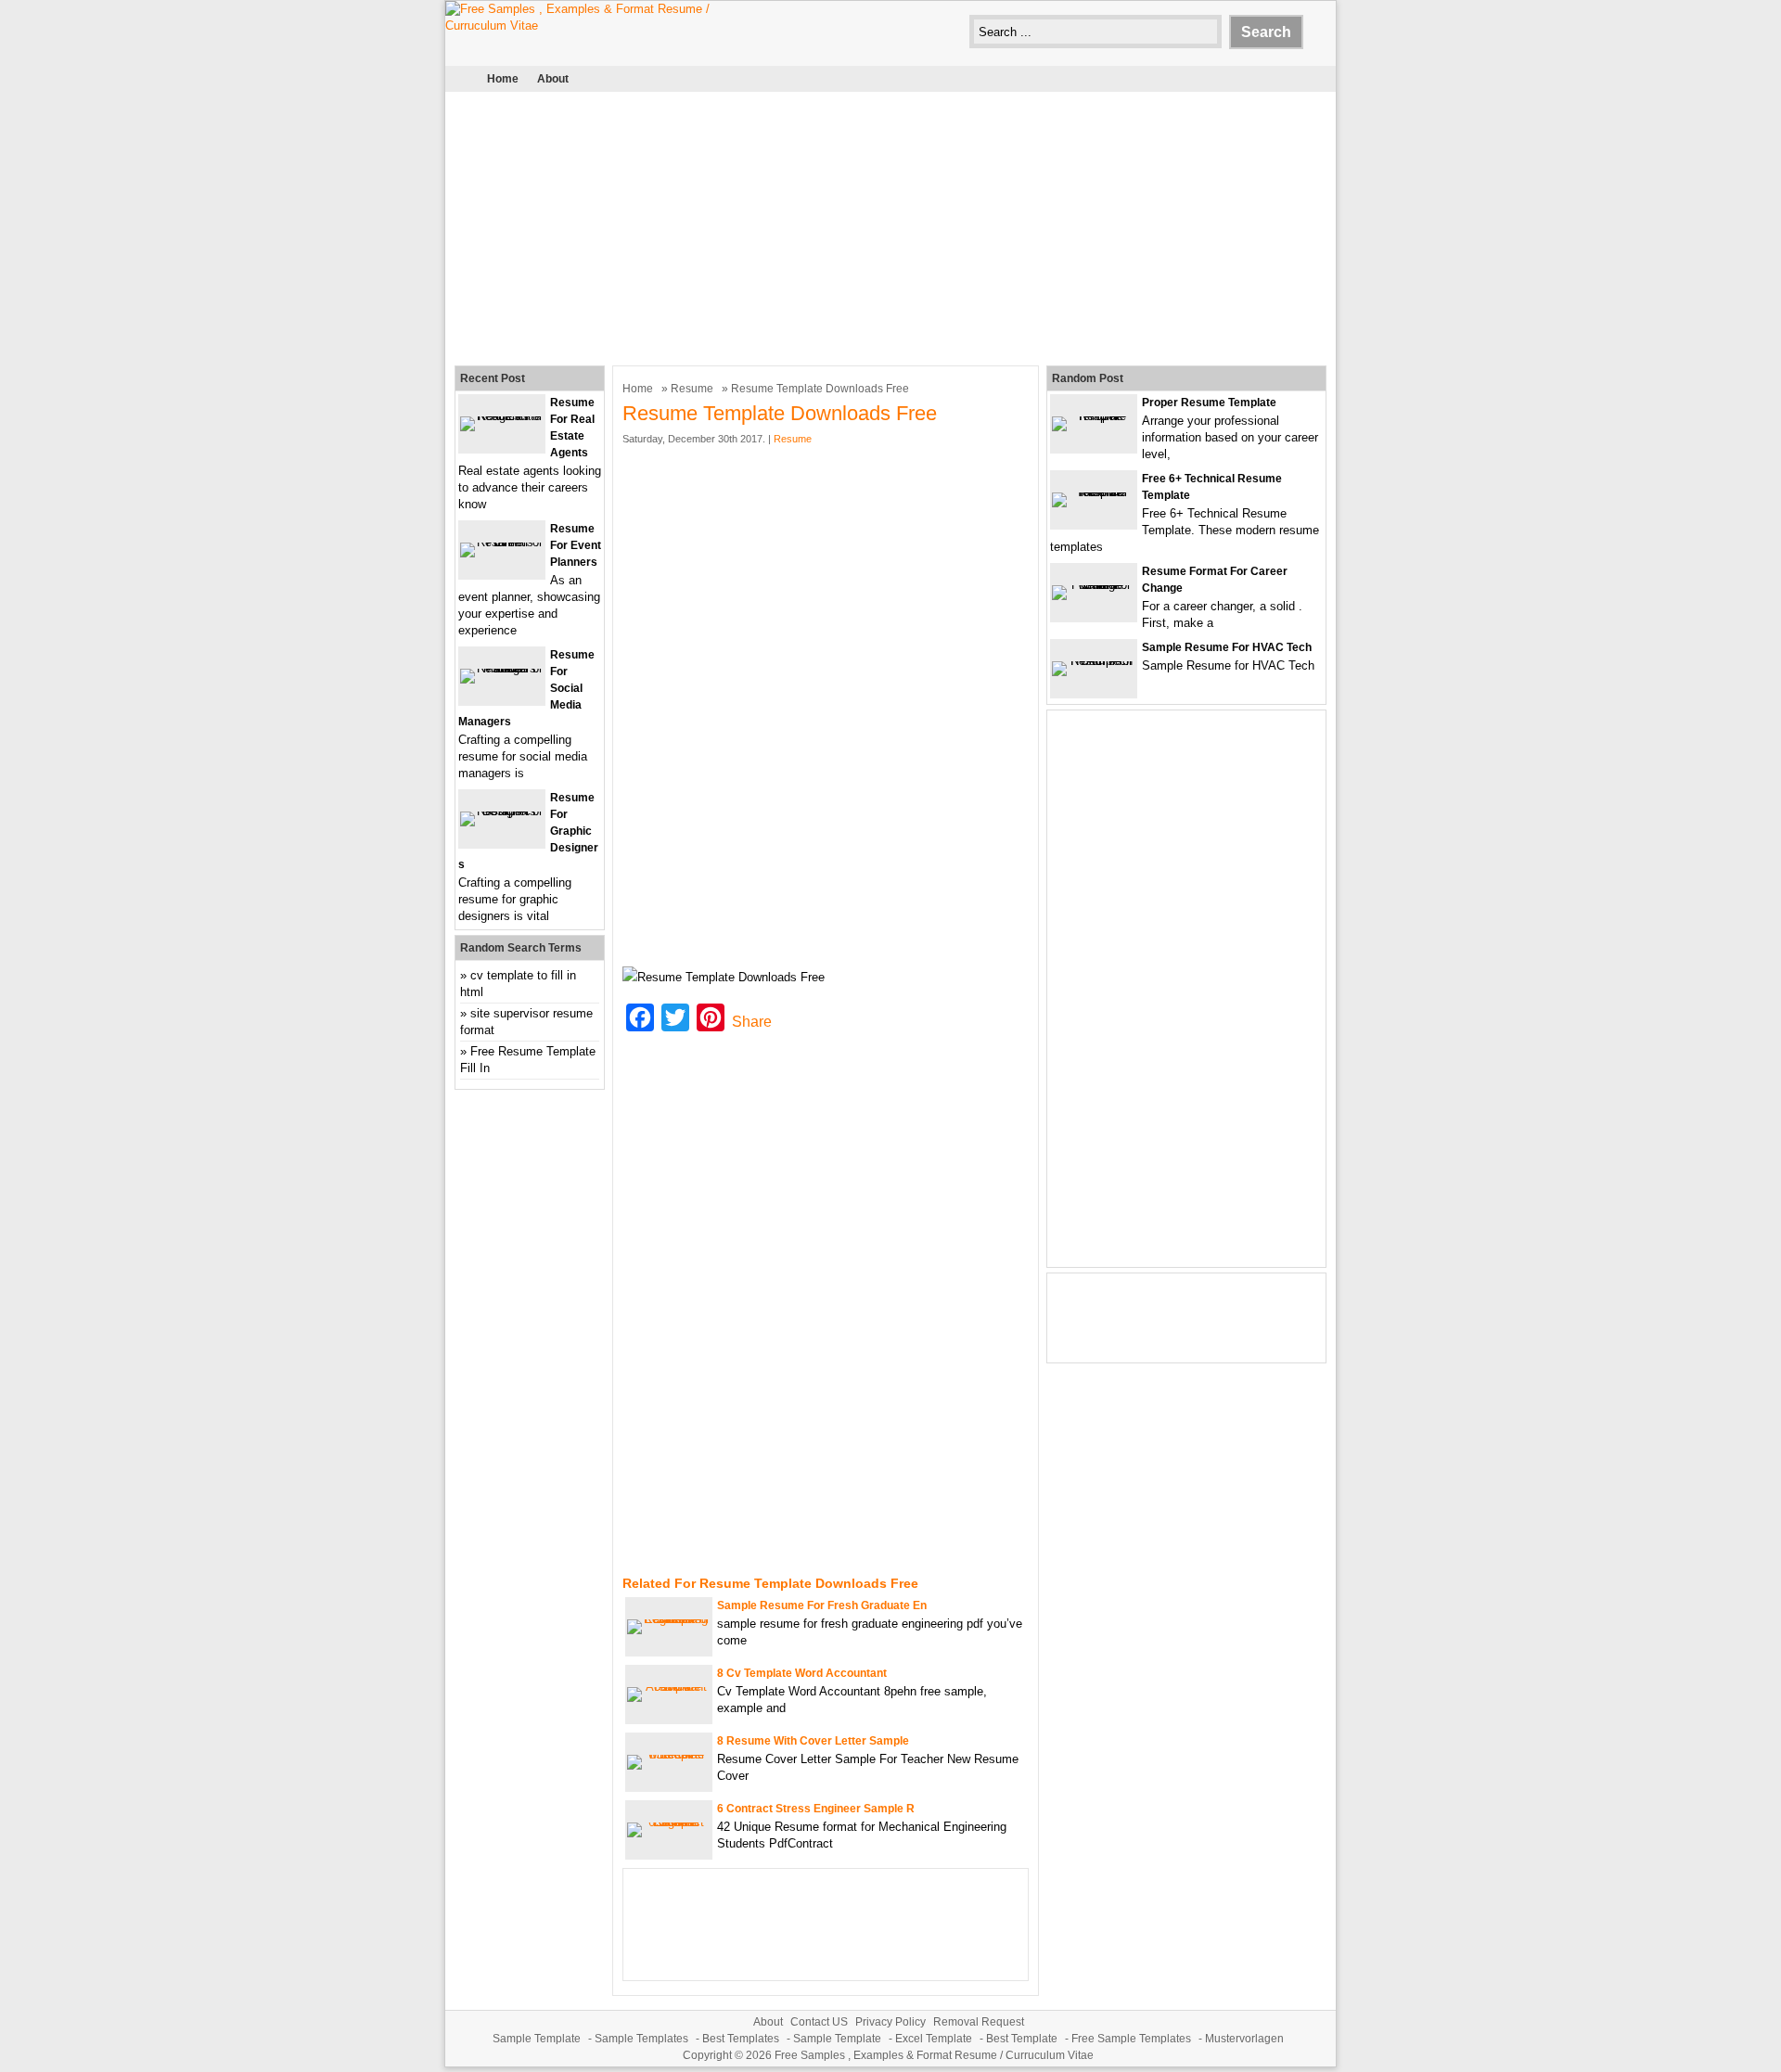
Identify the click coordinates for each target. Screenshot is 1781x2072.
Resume (692, 389)
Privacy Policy (890, 2022)
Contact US (819, 2022)
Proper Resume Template (1209, 403)
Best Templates (741, 2039)
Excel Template (934, 2039)
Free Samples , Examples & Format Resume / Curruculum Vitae (934, 2055)
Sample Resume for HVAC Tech (1227, 647)
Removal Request (979, 2022)
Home (503, 79)
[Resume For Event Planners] (502, 542)
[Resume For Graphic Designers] (502, 811)
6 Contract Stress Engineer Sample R (816, 1809)
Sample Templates (641, 2039)
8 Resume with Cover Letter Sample (813, 1741)
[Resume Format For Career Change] (1094, 585)
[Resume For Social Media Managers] (502, 668)
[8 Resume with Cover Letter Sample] (669, 1754)
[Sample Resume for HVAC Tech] (1094, 661)
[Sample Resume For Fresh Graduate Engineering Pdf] (669, 1619)
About (553, 79)
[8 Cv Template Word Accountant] (669, 1687)
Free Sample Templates (1131, 2039)
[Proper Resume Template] (1094, 416)
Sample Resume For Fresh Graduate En (822, 1605)
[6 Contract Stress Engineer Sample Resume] (669, 1822)
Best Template (1022, 2039)
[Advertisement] (890, 226)
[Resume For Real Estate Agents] (502, 416)
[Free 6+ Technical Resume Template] (1094, 492)
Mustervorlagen (1244, 2039)
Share (752, 1022)
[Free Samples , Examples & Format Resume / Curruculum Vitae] (584, 26)
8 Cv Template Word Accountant (802, 1673)
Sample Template (537, 2039)
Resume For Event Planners (576, 545)
